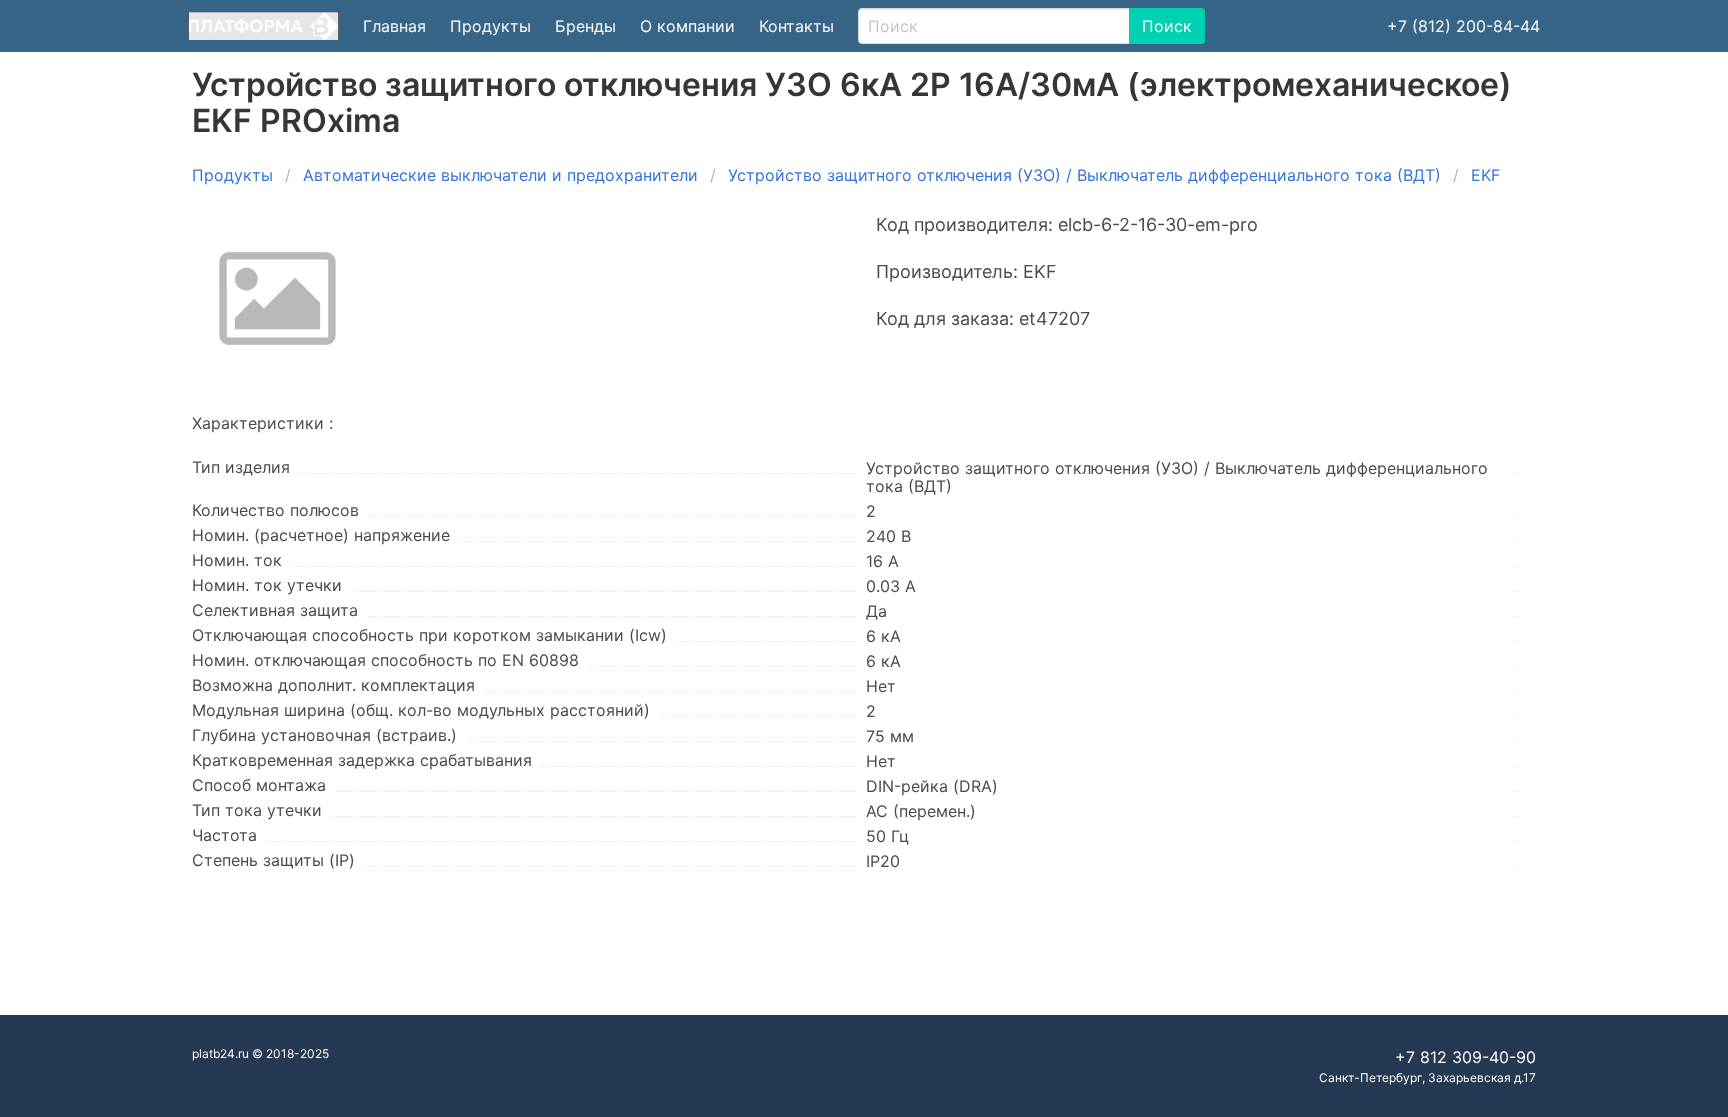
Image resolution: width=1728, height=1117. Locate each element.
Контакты (796, 26)
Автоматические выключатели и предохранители (500, 175)
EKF (1485, 175)
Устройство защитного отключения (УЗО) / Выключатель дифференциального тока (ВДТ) (1084, 175)
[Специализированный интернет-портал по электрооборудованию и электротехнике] (263, 26)
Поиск (1167, 26)
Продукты (490, 26)
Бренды (585, 26)
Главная (394, 26)
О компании (687, 26)
